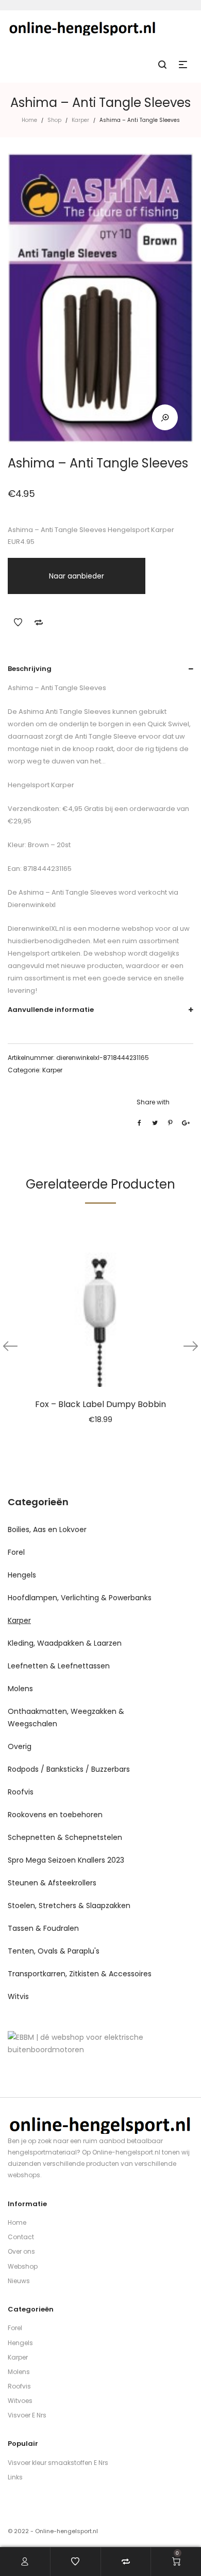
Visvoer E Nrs (27, 2415)
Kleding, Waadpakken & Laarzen (65, 1643)
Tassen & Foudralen (43, 1928)
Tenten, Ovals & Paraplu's (54, 1951)
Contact (21, 2237)
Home (29, 120)
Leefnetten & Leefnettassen (59, 1666)
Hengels (22, 1575)
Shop (54, 120)
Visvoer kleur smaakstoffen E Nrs (58, 2463)
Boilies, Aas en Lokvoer (47, 1529)
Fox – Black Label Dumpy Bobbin (100, 1404)
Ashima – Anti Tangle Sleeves (67, 892)
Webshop (23, 2266)
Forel (16, 1552)
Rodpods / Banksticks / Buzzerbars (69, 1769)
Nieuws (19, 2281)
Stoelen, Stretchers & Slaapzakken (69, 1906)
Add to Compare (39, 622)
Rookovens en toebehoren (55, 1815)
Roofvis (21, 1792)
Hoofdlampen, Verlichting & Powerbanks (80, 1598)
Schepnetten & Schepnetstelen (65, 1837)
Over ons (21, 2251)
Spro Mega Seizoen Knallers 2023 (66, 1860)
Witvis (18, 1996)
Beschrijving (30, 669)
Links (15, 2477)
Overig (20, 1746)
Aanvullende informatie (51, 1010)
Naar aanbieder (77, 576)
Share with (153, 1102)
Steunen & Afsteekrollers (52, 1883)
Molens (20, 1689)
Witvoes (20, 2401)
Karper (80, 120)
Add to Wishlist (18, 622)
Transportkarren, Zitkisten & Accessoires (80, 1974)
